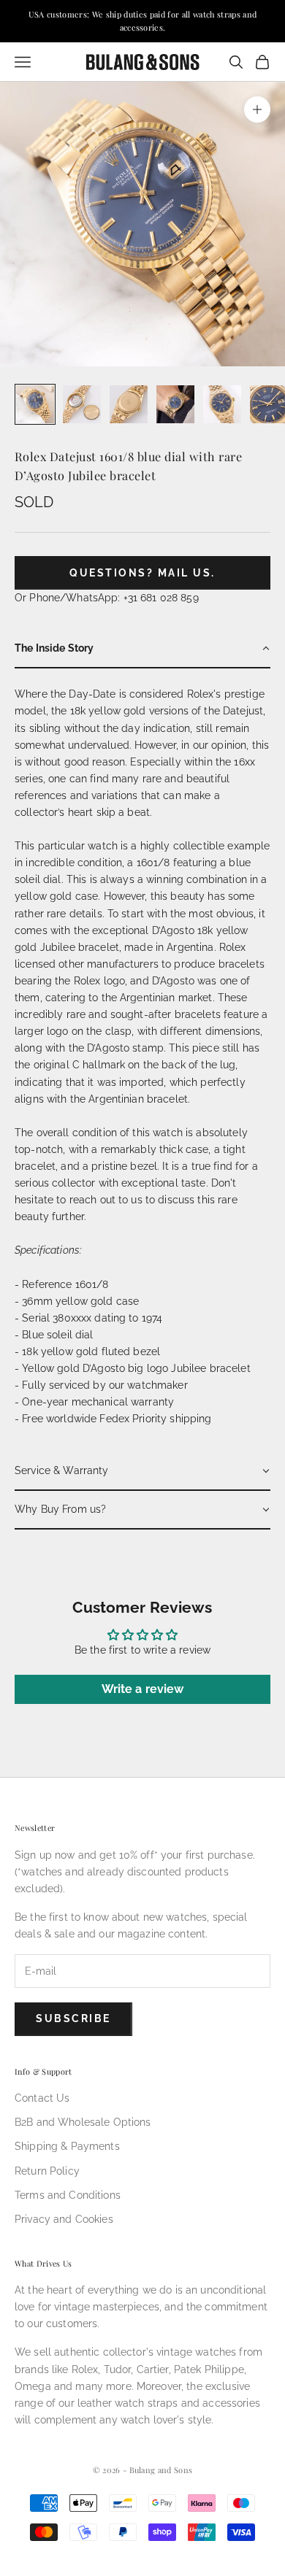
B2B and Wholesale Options (83, 2122)
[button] (142, 649)
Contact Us (42, 2098)
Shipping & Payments (67, 2146)
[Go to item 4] (175, 404)
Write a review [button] (143, 1689)
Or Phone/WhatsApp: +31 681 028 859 (107, 598)
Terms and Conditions (68, 2195)
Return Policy (47, 2171)
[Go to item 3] (129, 404)
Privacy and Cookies (64, 2219)
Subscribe (73, 2018)
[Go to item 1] (35, 404)
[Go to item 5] (222, 404)
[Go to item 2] (82, 404)
